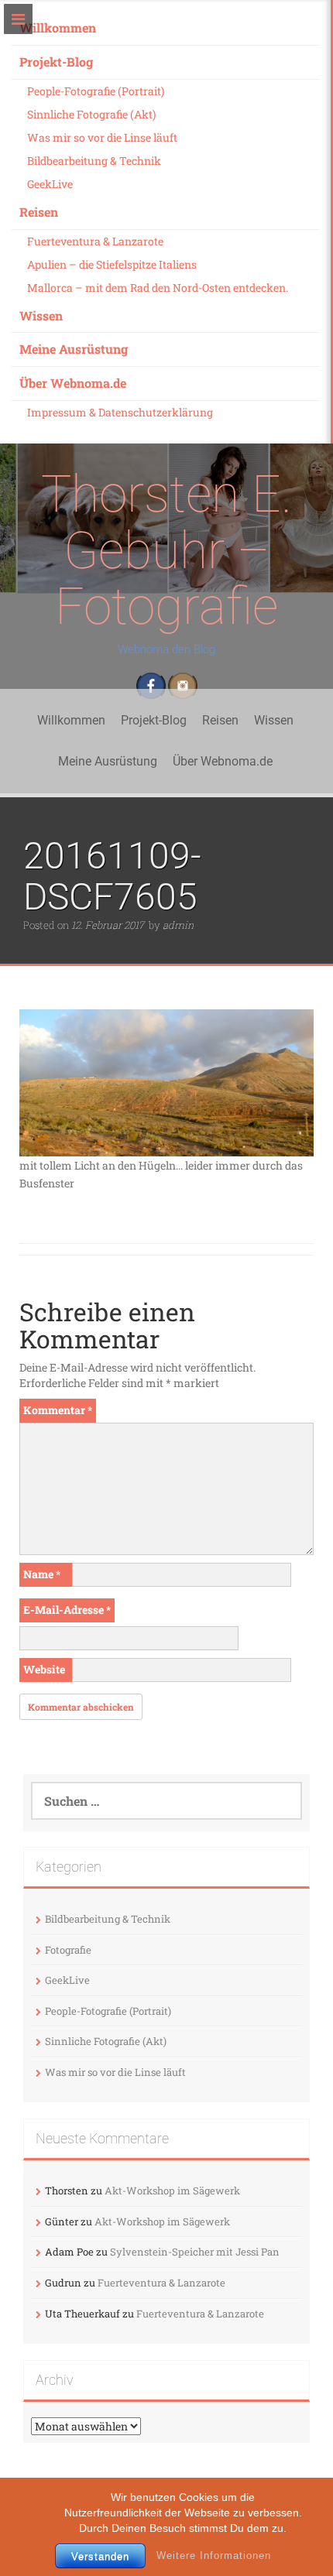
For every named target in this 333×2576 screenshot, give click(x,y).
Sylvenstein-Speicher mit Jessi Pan (195, 2252)
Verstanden (100, 2556)
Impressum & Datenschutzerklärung (120, 412)
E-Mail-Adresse (67, 1610)
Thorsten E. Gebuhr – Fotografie (166, 550)
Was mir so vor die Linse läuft (102, 137)
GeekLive (50, 184)
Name (42, 1574)
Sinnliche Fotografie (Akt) (91, 114)
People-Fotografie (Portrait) (96, 91)
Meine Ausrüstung (74, 349)
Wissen (41, 315)
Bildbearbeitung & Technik (94, 161)
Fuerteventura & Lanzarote (95, 241)
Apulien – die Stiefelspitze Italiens (112, 264)
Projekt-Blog (56, 62)
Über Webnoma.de (73, 383)
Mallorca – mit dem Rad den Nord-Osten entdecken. (158, 288)
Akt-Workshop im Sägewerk (172, 2191)
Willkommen (58, 27)
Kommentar (58, 1410)
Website (44, 1669)
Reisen (39, 212)
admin (178, 925)
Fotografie (68, 1950)
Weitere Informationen (214, 2555)
